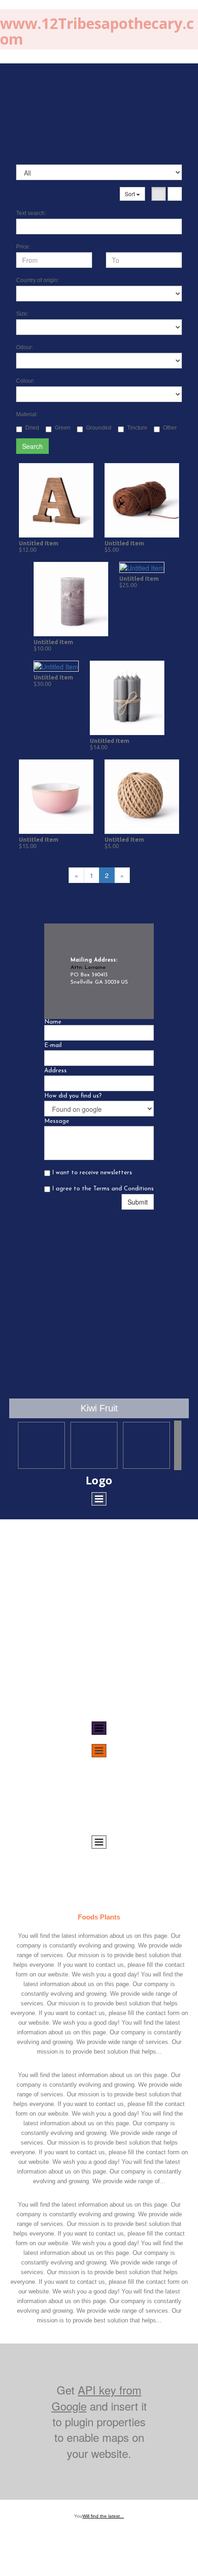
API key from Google (97, 2398)
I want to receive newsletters (91, 1173)
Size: (22, 314)
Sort (131, 194)
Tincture (137, 428)
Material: (27, 414)
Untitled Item (39, 543)
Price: (23, 247)
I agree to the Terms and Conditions (102, 1189)
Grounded (99, 428)
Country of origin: (38, 280)
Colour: (25, 381)
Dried (32, 428)
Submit (138, 1202)
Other (170, 428)
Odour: (25, 347)
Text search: (31, 213)
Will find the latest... (103, 2516)
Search (32, 446)
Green (63, 428)
